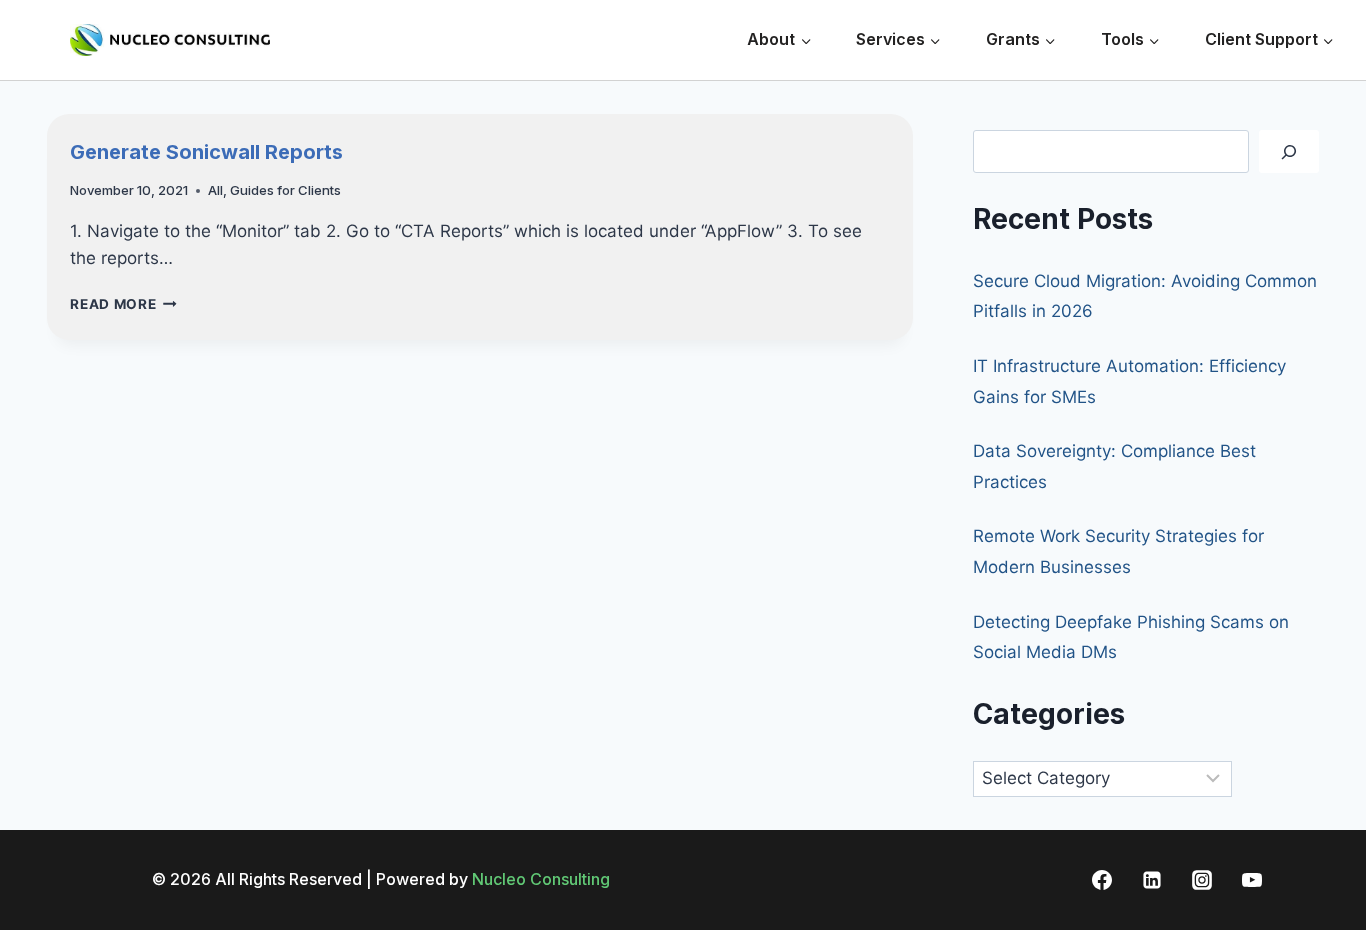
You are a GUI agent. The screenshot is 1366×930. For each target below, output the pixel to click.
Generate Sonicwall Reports (206, 152)
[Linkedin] (1152, 880)
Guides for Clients (285, 190)
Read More (123, 304)
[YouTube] (1252, 880)
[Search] (1289, 151)
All (215, 190)
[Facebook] (1102, 880)
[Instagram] (1202, 880)
